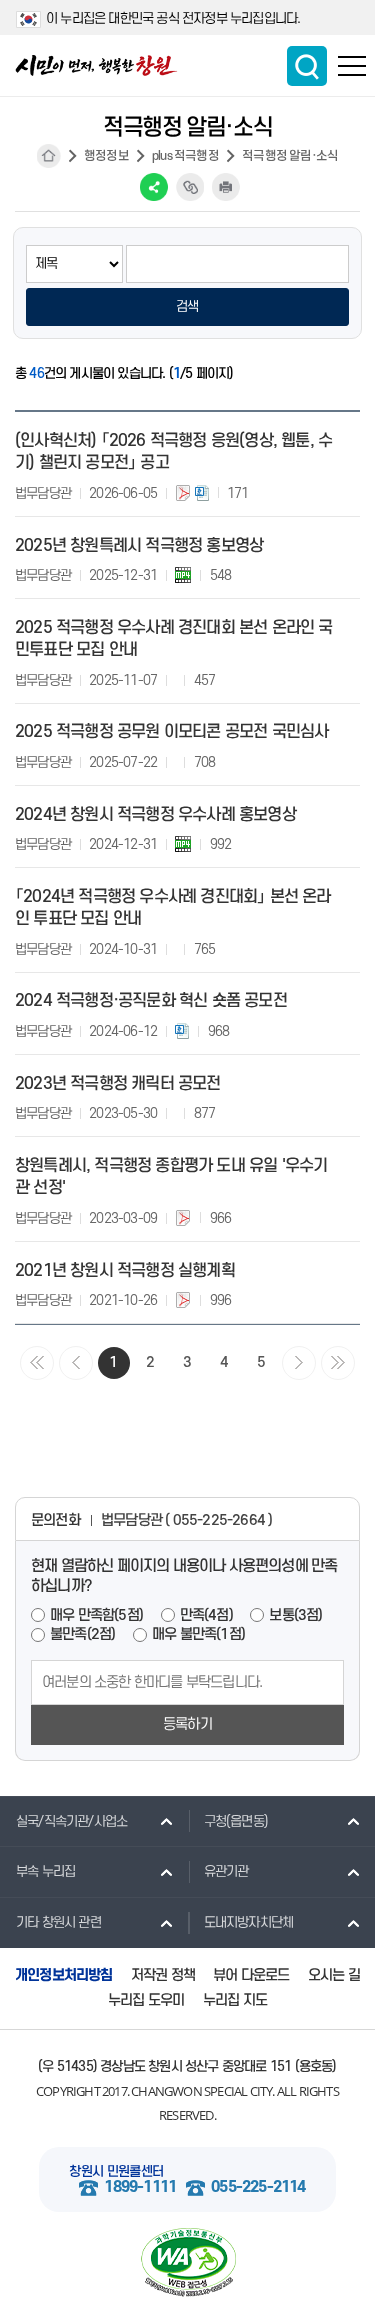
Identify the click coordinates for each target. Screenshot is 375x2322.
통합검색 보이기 (307, 66)
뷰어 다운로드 (251, 1975)
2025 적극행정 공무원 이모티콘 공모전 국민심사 (171, 732)
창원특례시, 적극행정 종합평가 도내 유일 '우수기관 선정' (171, 1177)
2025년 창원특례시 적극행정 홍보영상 (139, 546)
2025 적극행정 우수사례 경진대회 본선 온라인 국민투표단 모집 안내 (174, 639)
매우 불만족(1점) (198, 1634)
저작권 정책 (163, 1975)
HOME (49, 156)
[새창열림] (187, 2262)
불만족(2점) (82, 1634)
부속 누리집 (45, 1871)
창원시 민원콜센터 (116, 2171)
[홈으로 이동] (96, 65)
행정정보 (106, 156)
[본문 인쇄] (226, 187)
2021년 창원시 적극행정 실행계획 (125, 1271)
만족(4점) (206, 1615)
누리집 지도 (235, 2000)
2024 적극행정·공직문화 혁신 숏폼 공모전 (151, 1001)
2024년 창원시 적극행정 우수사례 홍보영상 (155, 815)
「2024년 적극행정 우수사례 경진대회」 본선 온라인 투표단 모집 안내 (173, 908)
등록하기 (187, 1724)
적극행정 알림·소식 (290, 156)
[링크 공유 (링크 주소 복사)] (190, 187)
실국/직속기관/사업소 (71, 1821)
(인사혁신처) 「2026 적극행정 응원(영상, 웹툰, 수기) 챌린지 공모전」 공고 (173, 452)
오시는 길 (334, 1975)
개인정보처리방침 (64, 1975)
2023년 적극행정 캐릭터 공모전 (118, 1084)
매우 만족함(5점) (96, 1615)
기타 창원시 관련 (58, 1922)
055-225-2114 (258, 2187)
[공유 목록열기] (154, 187)
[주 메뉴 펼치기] (352, 66)
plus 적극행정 (185, 156)
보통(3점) (295, 1615)
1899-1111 (140, 2187)
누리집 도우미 (146, 2000)
